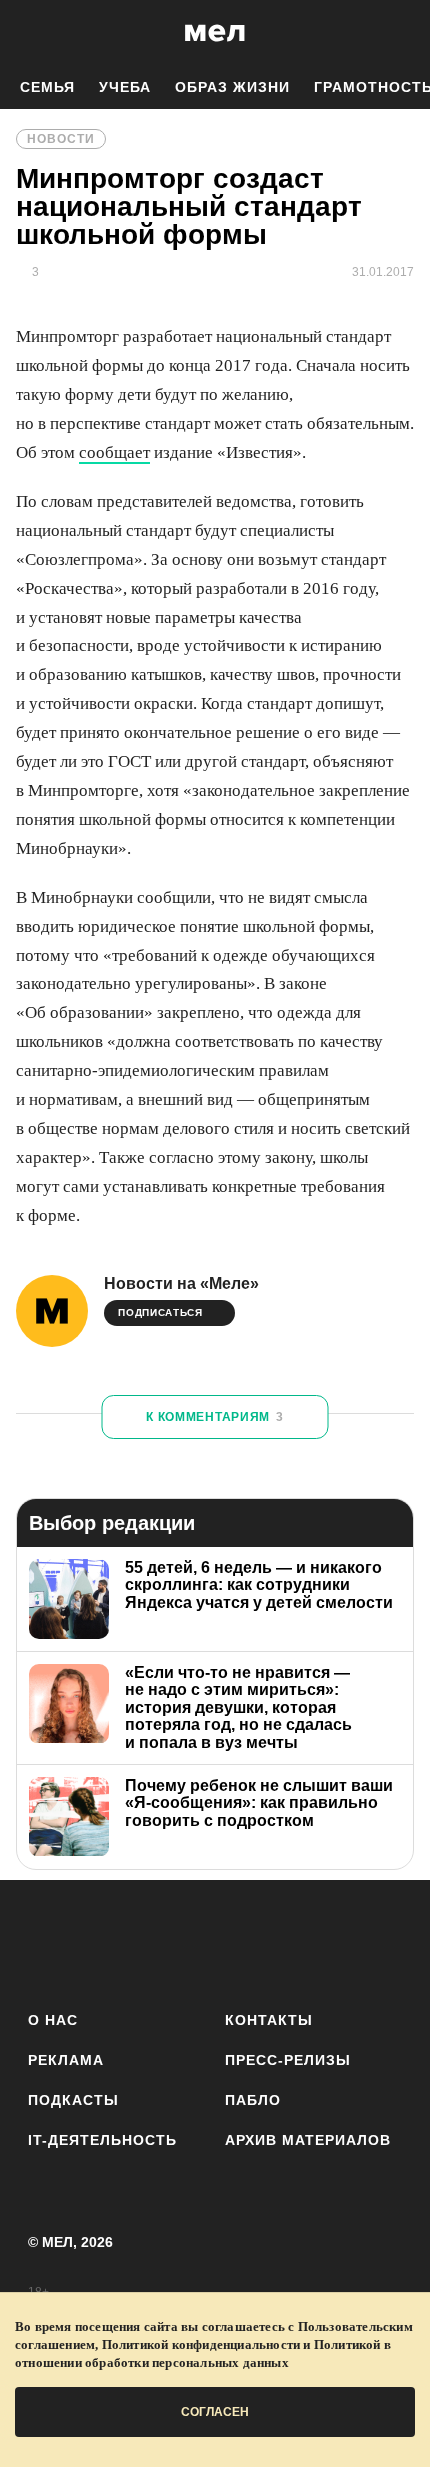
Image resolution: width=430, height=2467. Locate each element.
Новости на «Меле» (181, 1283)
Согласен (215, 2412)
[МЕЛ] (215, 32)
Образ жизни (232, 87)
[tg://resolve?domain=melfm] (49, 1941)
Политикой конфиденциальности (201, 2344)
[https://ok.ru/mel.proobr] (325, 1941)
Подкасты (73, 2100)
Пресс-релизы (288, 2060)
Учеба (125, 87)
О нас (53, 2020)
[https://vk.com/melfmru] (159, 1941)
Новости (61, 139)
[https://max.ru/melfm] (380, 1941)
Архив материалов (308, 2140)
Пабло (253, 2100)
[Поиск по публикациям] (30, 33)
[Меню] (400, 33)
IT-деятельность (102, 2140)
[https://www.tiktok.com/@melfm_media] (215, 1941)
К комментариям (215, 1417)
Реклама (66, 2060)
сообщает (114, 452)
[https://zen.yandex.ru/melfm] (104, 1941)
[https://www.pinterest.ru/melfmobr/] (270, 1941)
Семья (47, 87)
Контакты (269, 2020)
